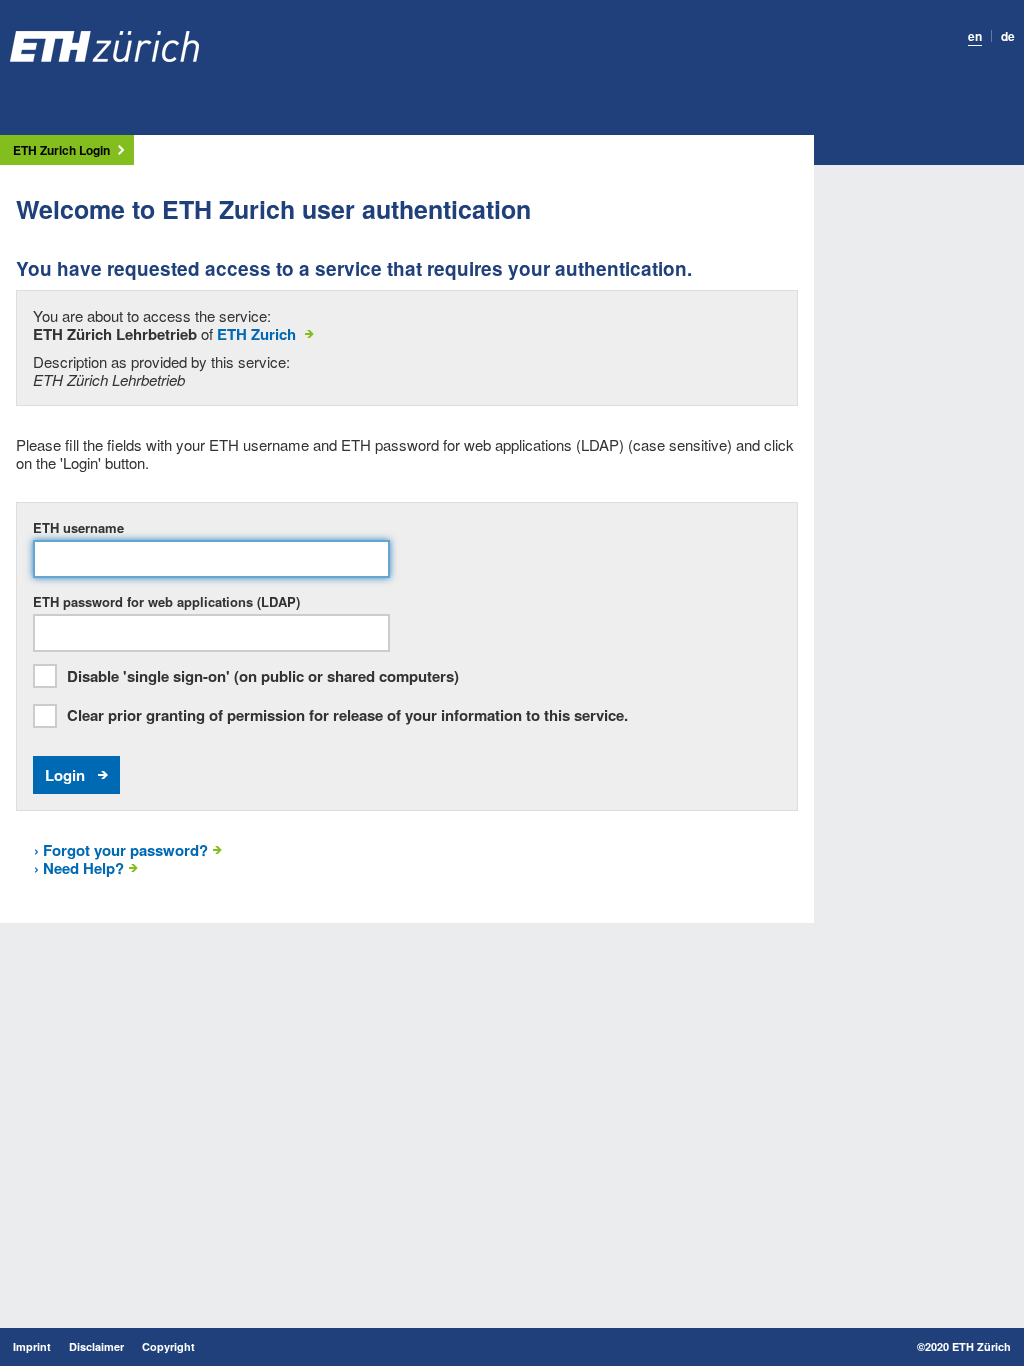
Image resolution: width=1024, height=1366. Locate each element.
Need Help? (79, 868)
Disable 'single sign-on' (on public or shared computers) (263, 677)
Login (65, 775)
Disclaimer (96, 1347)
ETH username (78, 528)
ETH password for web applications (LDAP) (166, 602)
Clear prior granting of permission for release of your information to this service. (347, 716)
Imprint (32, 1347)
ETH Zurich (256, 334)
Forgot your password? (121, 850)
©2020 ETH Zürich (964, 1347)
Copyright (168, 1347)
